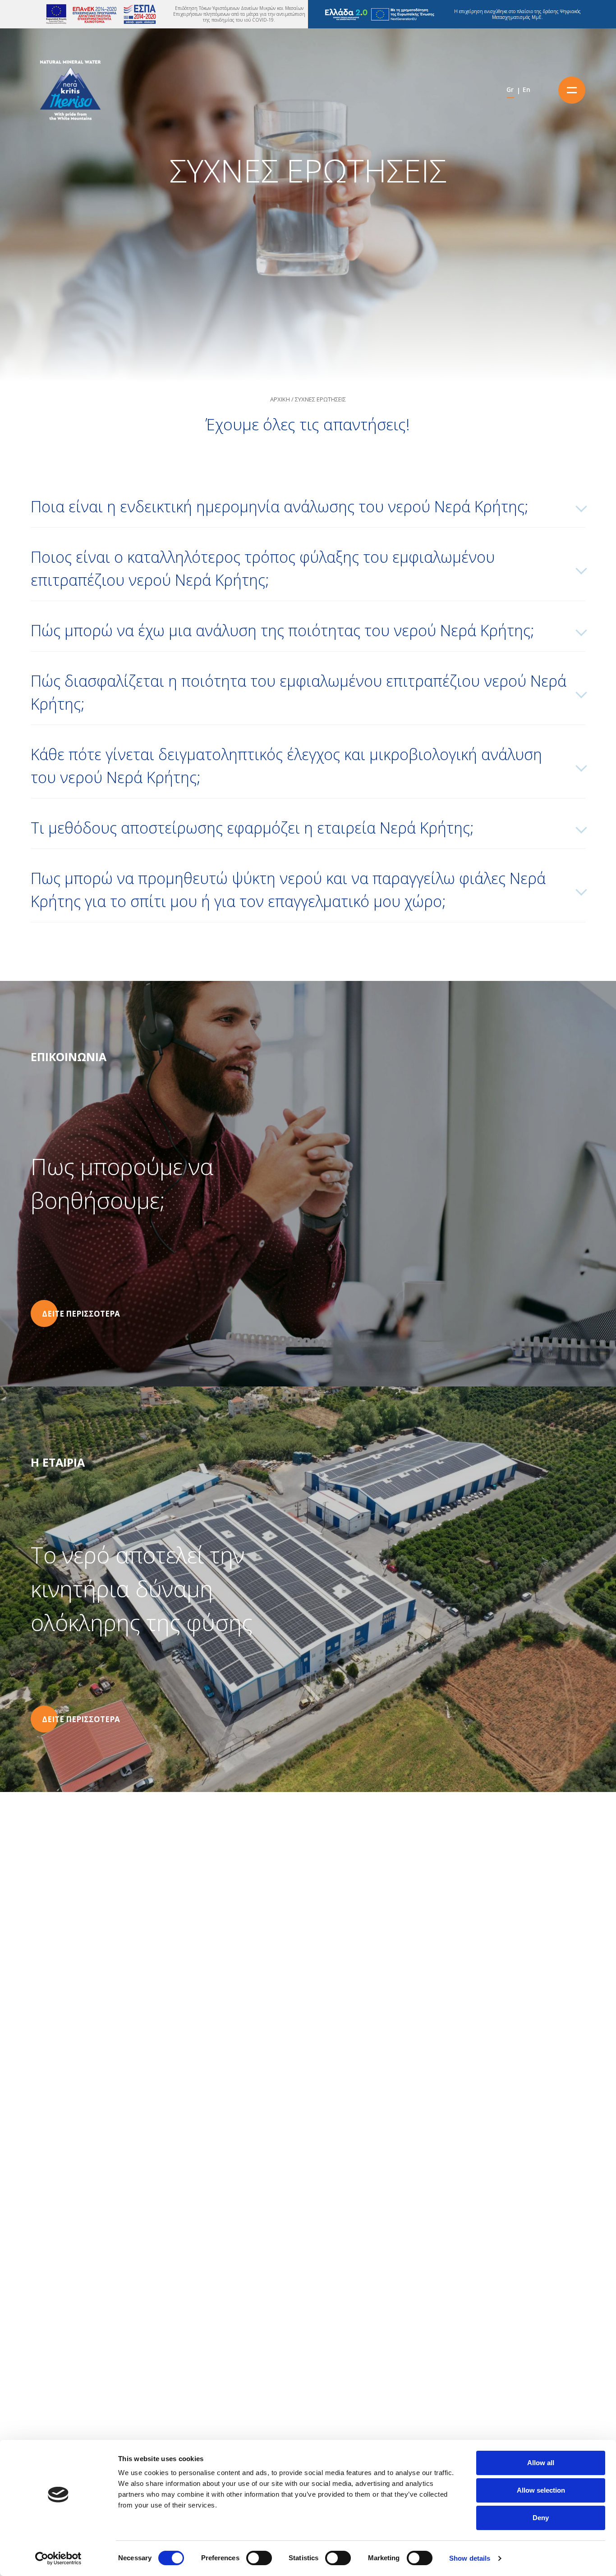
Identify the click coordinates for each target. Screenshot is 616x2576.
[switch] (259, 2558)
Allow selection (541, 2490)
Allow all (541, 2463)
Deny (541, 2518)
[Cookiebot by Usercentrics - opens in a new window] (58, 2558)
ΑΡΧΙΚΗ (280, 399)
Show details (470, 2558)
